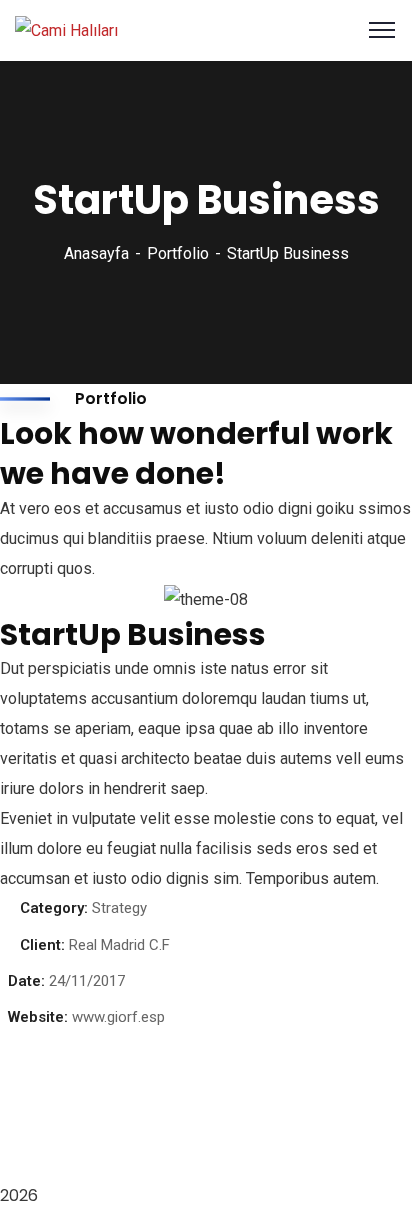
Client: (42, 945)
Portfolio (178, 253)
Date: (26, 981)
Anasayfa (96, 253)
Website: (38, 1017)
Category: (54, 908)
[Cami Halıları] (66, 29)
